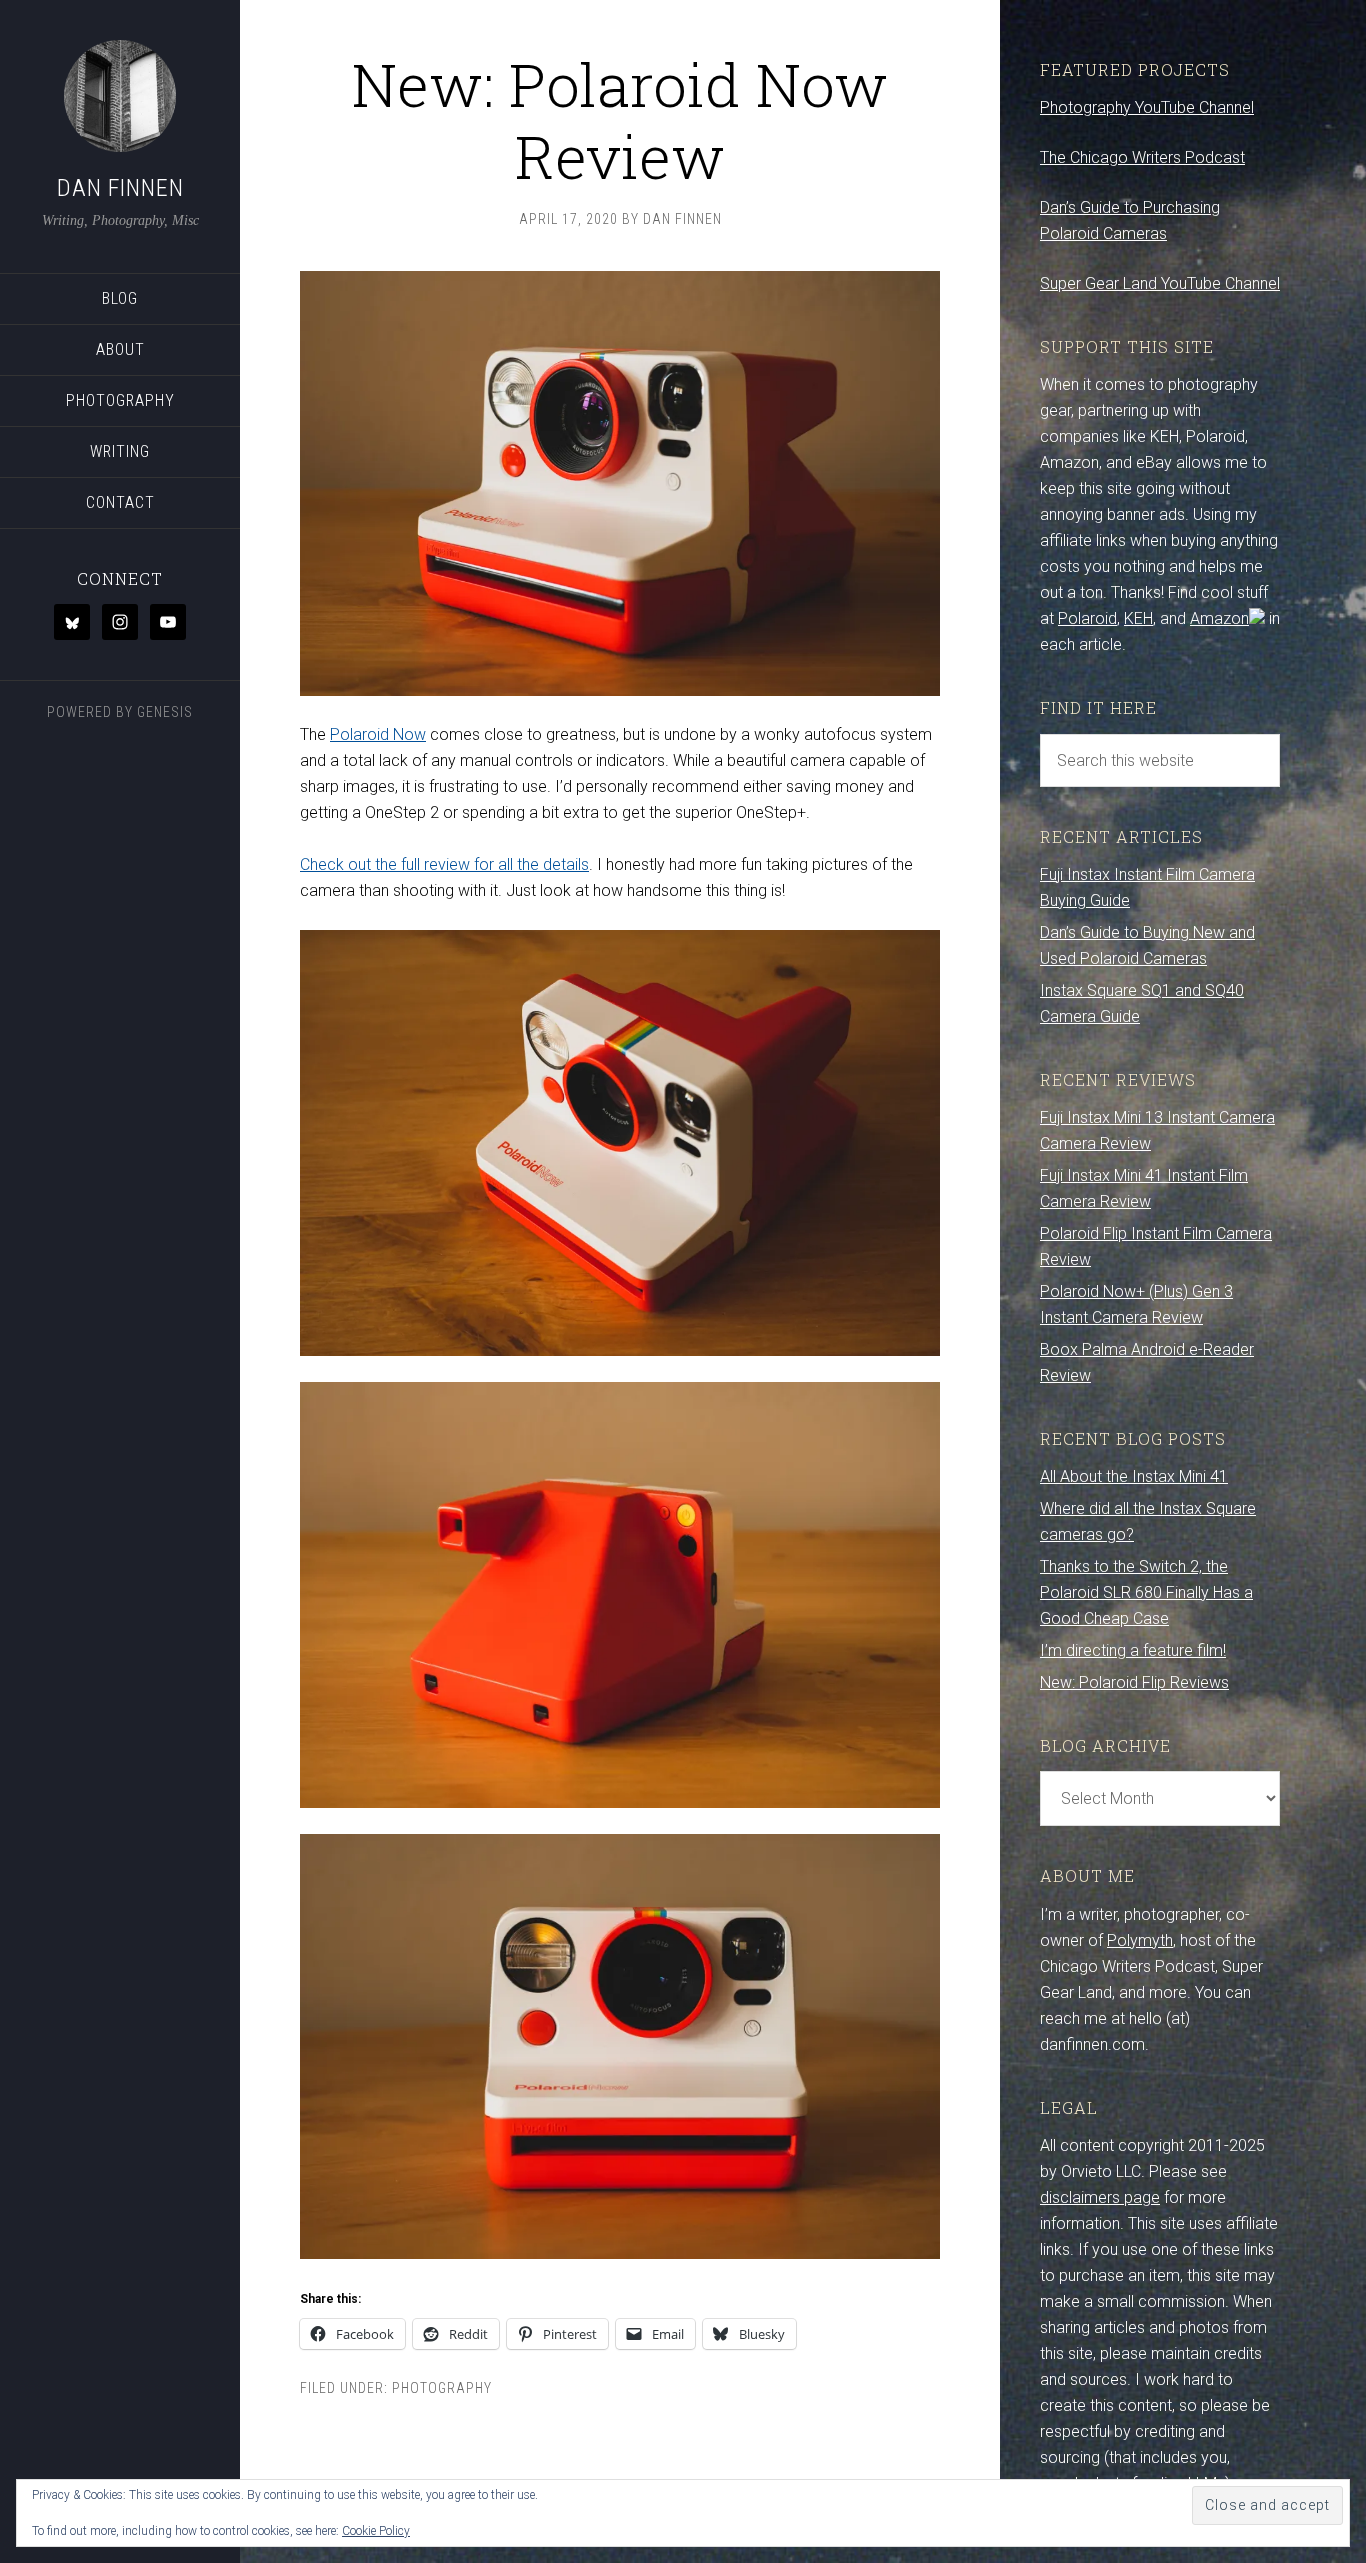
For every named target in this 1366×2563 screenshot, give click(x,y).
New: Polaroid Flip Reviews (1134, 1682)
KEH (1138, 618)
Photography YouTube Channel (1147, 107)
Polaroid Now (378, 734)
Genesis (165, 712)
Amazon (1219, 618)
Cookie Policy (376, 2531)
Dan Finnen (120, 188)
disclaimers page (1100, 2197)
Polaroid (1087, 618)
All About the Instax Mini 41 (1134, 1476)
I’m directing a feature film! (1133, 1650)
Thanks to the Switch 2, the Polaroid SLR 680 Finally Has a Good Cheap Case (1146, 1592)
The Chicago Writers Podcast (1142, 157)
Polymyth (1140, 1940)
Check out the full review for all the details (444, 864)
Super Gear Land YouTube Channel (1160, 283)
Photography (442, 2388)
